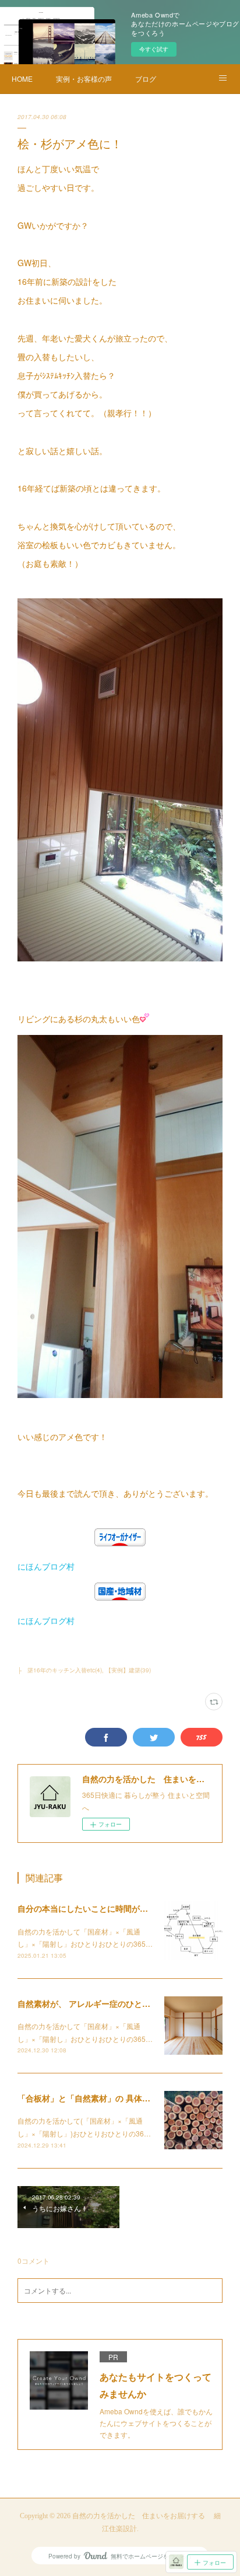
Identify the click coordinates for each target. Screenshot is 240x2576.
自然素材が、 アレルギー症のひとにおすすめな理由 (112, 2003)
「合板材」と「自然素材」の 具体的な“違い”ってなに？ (121, 2098)
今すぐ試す (154, 49)
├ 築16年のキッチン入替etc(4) (60, 1670)
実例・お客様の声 (84, 79)
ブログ (146, 79)
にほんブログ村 (46, 1566)
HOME (22, 79)
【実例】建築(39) (128, 1670)
